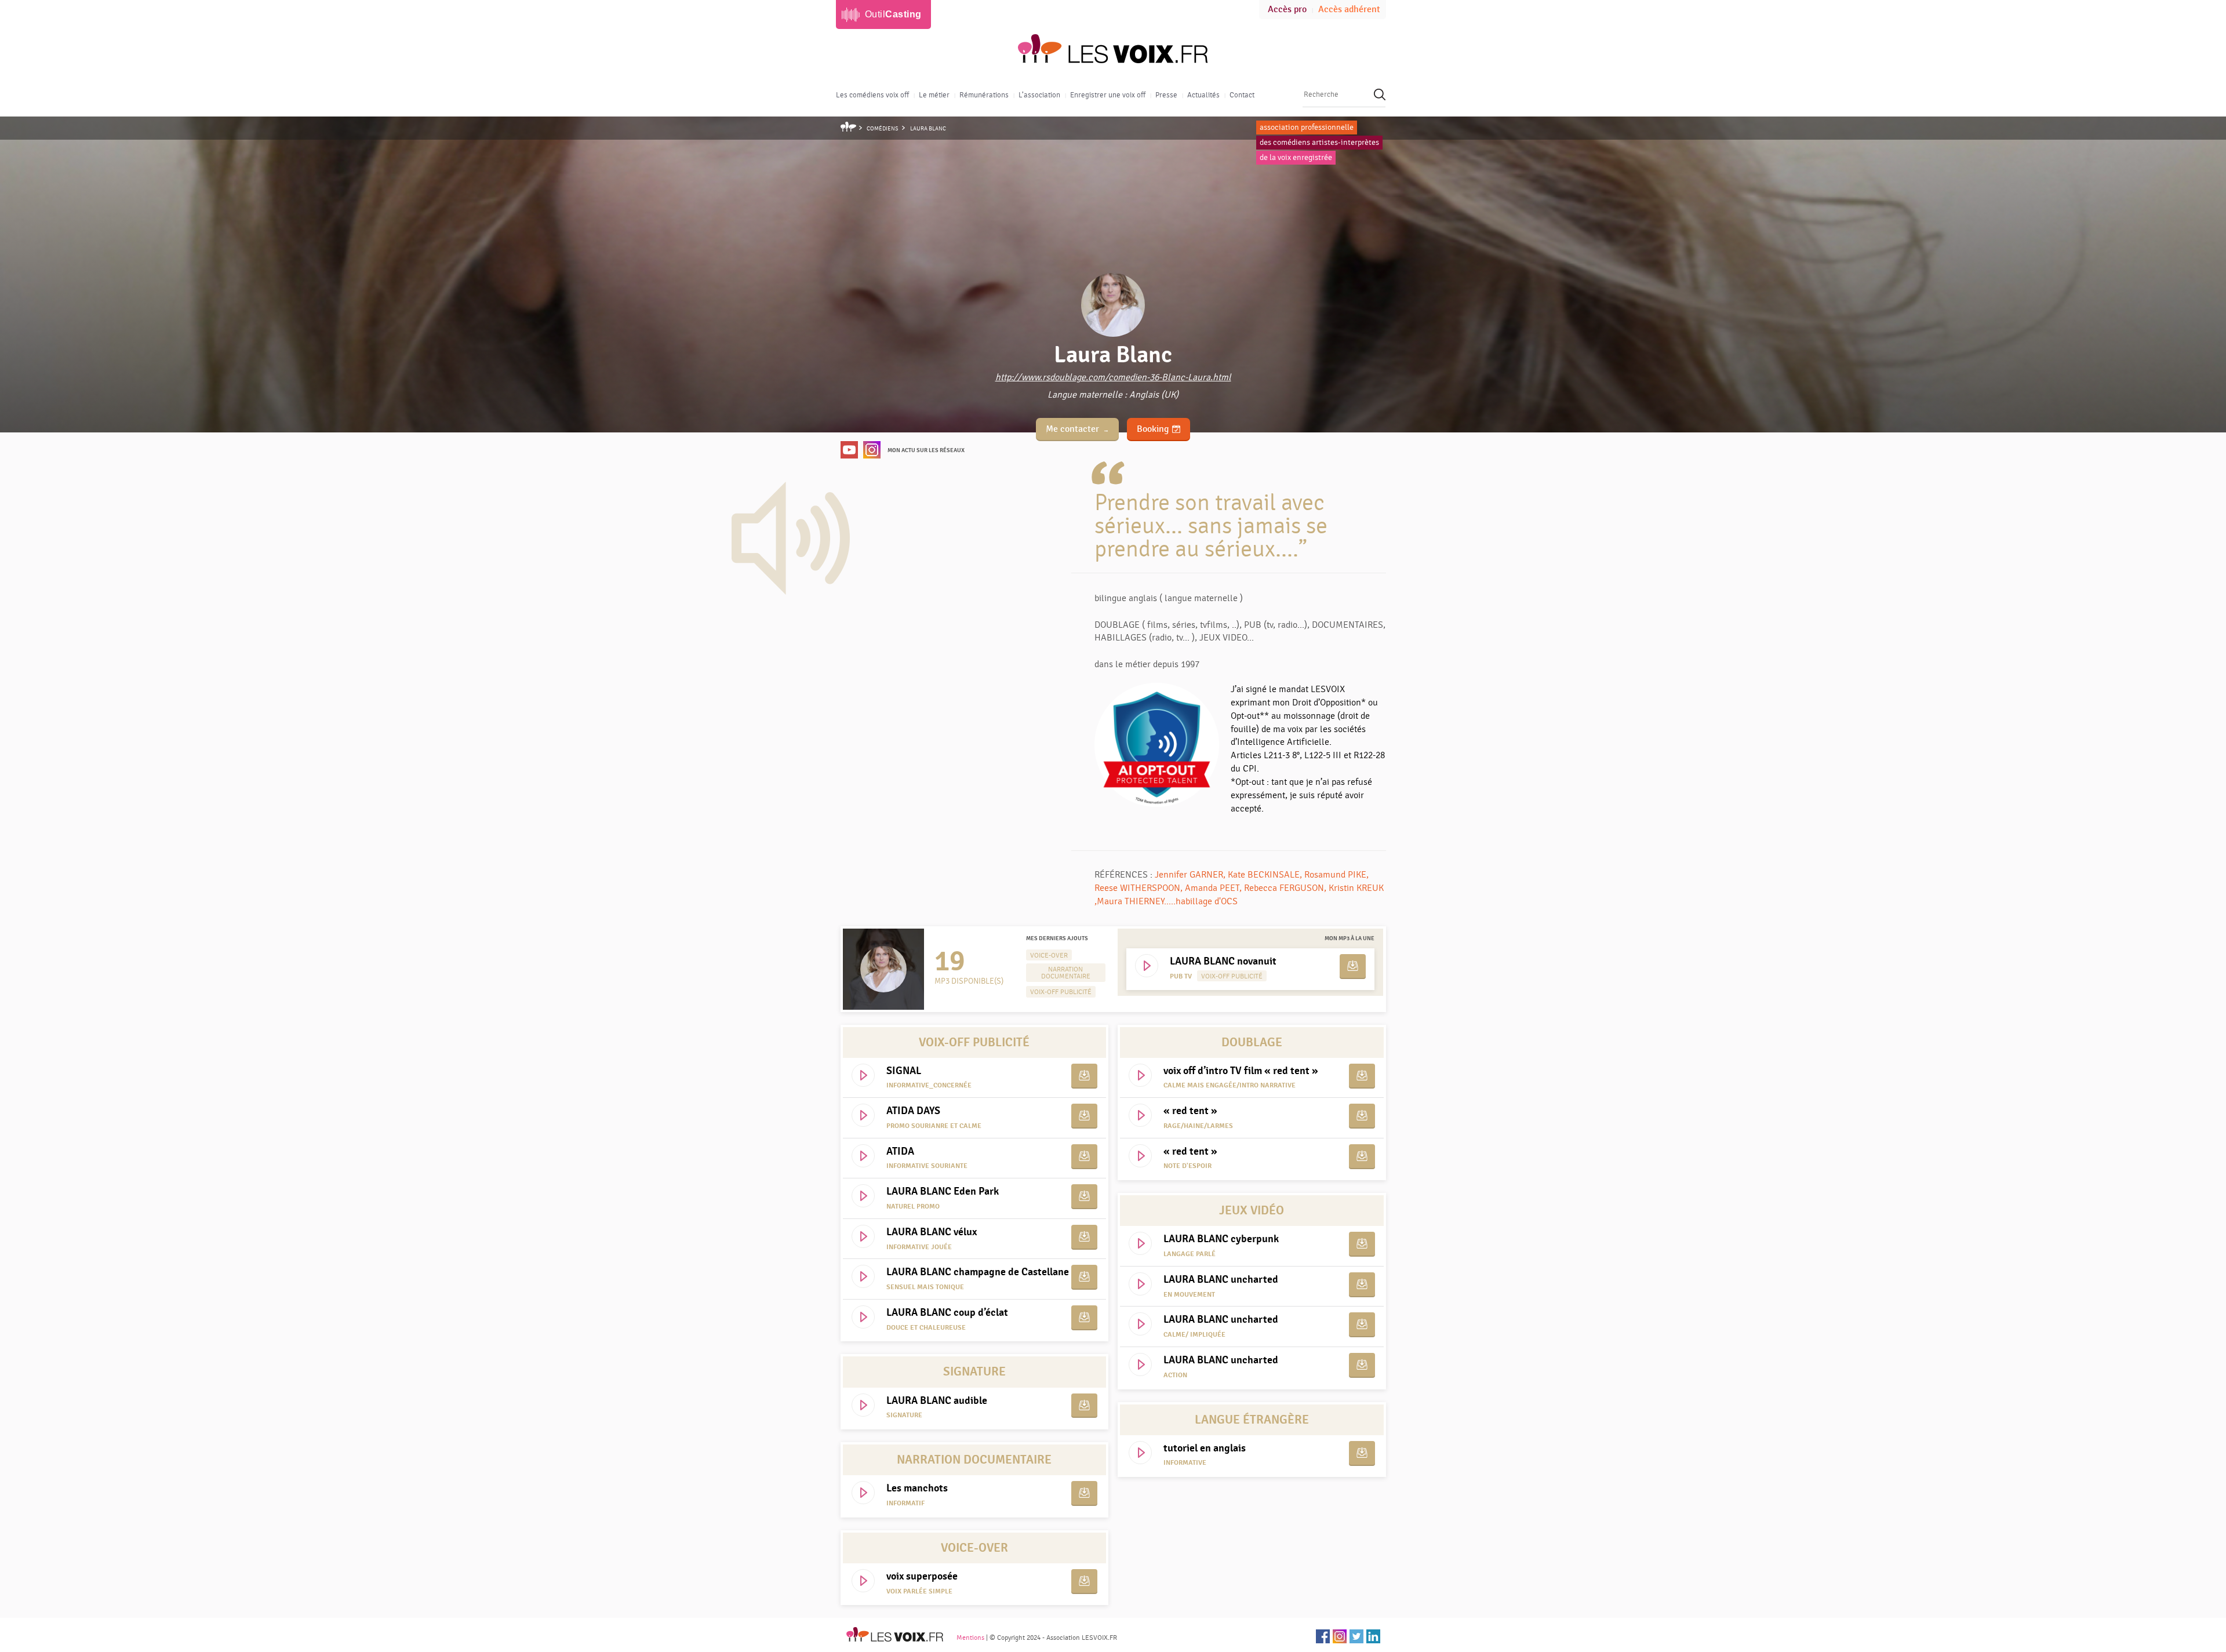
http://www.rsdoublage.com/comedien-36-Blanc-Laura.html (1113, 377)
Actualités (1203, 95)
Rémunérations (984, 95)
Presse (1166, 95)
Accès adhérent (1349, 10)
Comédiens (883, 129)
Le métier (934, 95)
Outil (893, 14)
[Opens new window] (849, 449)
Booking (1153, 429)
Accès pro (1287, 10)
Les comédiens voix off (872, 95)
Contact (1242, 95)
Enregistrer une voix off (1108, 95)
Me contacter (1072, 429)
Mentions (970, 1638)
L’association (1039, 95)
